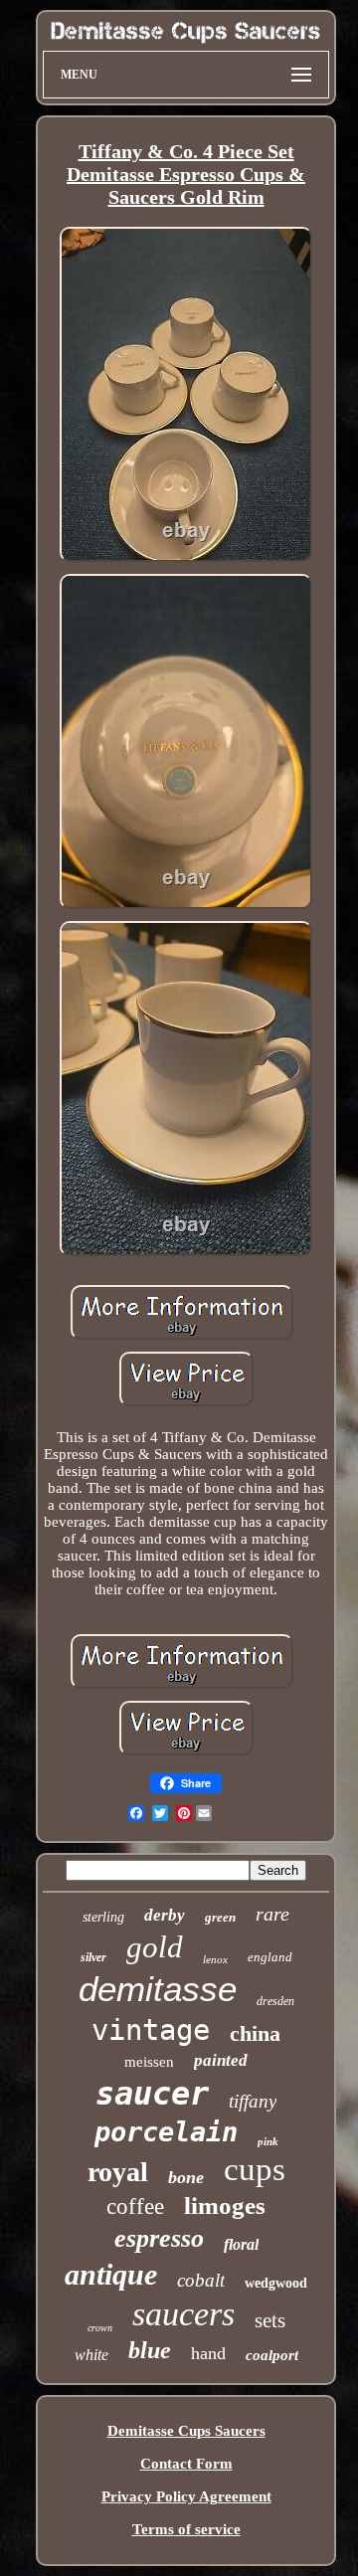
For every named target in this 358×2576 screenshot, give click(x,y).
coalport (272, 2355)
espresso (159, 2238)
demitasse (158, 1989)
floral (241, 2244)
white (91, 2355)
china (255, 2033)
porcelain (166, 2132)
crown (100, 2328)
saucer (152, 2094)
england (270, 1957)
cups (255, 2169)
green (220, 1917)
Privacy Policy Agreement (186, 2496)
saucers (183, 2314)
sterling (103, 1917)
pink (268, 2141)
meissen (149, 2062)
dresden (275, 2001)
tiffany (253, 2101)
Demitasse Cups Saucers (186, 2431)
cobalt (201, 2280)
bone (186, 2177)
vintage (151, 2030)
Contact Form (186, 2464)
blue (150, 2350)
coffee (135, 2207)
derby (165, 1915)
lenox (215, 1959)
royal (118, 2172)
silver (93, 1957)
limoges (225, 2206)
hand (208, 2353)
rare (272, 1914)
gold (155, 1947)
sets (270, 2320)
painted (221, 2060)
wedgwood (276, 2283)
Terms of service (186, 2529)
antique (111, 2274)
